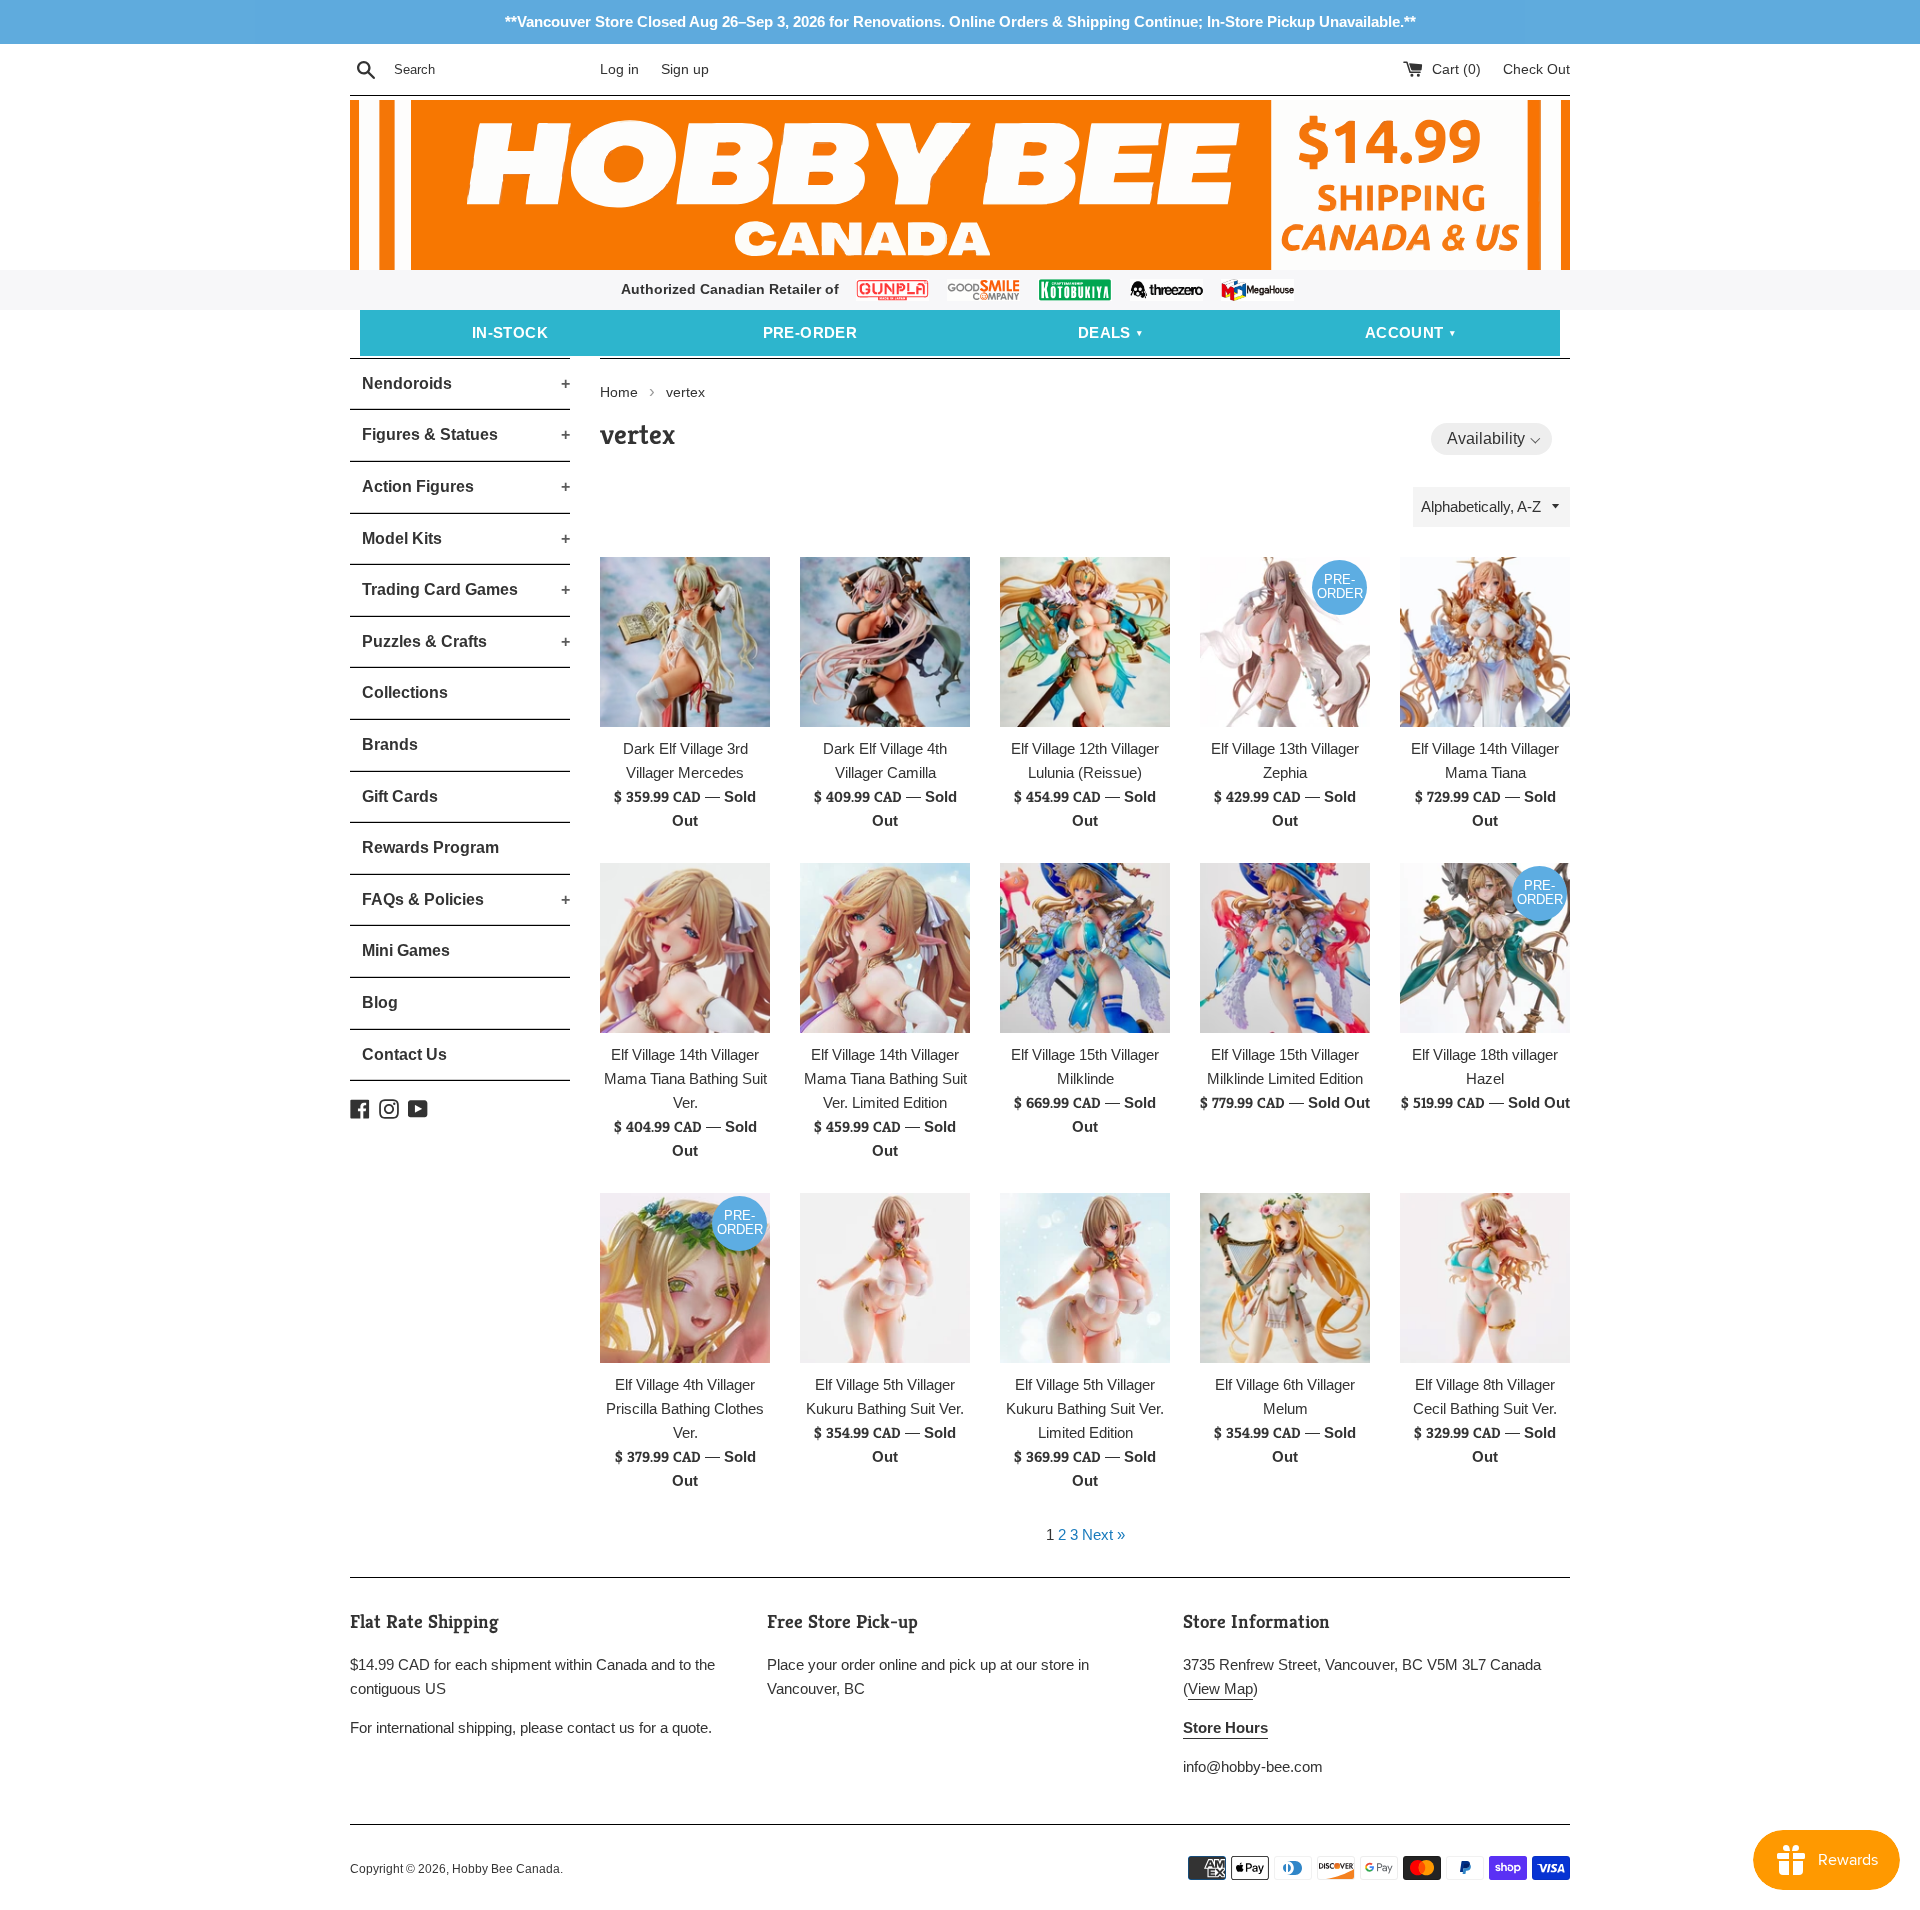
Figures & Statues (466, 434)
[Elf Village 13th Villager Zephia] (1285, 642)
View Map (1220, 1688)
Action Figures (466, 486)
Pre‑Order (810, 332)
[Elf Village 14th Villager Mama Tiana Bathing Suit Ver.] (685, 948)
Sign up (685, 69)
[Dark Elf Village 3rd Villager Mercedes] (685, 642)
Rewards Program (430, 847)
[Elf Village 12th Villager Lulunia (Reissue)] (1085, 642)
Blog (380, 1002)
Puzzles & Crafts (466, 641)
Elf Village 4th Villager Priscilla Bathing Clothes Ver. (685, 1408)
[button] (1492, 439)
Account (1404, 332)
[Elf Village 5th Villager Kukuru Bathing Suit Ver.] (885, 1278)
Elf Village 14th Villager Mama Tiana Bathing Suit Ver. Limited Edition (885, 1078)
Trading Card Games (466, 589)
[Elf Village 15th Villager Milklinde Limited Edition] (1285, 948)
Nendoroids (466, 383)
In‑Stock (510, 332)
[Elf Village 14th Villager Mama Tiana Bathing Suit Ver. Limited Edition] (885, 948)
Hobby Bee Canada (506, 1869)
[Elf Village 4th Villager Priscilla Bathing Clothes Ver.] (685, 1278)
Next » (1103, 1534)
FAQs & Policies (466, 899)
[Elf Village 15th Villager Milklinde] (1085, 948)
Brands (390, 744)
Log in (619, 69)
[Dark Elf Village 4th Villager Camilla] (885, 642)
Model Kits (466, 538)
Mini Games (406, 950)
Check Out (1536, 69)
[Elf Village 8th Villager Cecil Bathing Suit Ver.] (1485, 1278)
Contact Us (404, 1054)
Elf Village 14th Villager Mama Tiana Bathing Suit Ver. (685, 1078)
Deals (1104, 332)
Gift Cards (400, 796)
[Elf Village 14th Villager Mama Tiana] (1485, 642)
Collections (405, 692)
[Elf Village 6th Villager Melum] (1285, 1278)
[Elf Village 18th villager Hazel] (1485, 948)
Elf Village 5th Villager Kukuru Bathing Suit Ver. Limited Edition (1085, 1408)
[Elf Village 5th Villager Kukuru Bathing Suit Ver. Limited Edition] (1085, 1278)
